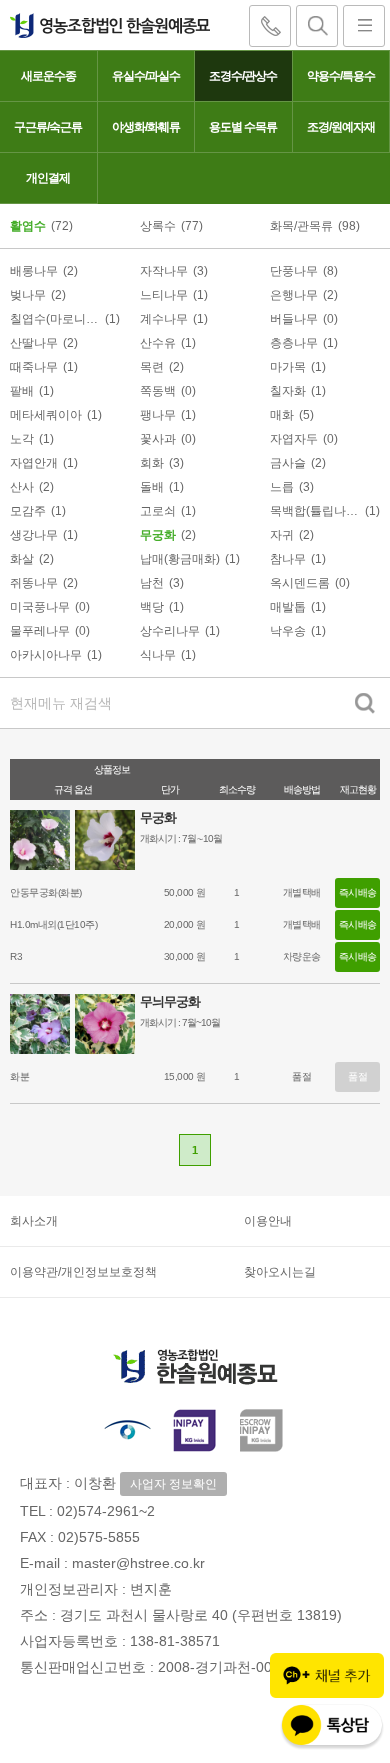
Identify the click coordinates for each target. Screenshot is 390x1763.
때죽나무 (34, 367)
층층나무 (294, 343)
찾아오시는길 (280, 1272)
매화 (282, 415)
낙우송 (288, 631)
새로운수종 (48, 76)
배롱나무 (34, 271)
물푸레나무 (40, 631)
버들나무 (294, 319)
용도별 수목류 (243, 127)
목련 (152, 367)
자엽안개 (34, 463)
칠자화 (288, 391)
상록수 (158, 226)
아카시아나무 (46, 655)
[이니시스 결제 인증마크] (195, 1429)
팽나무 (158, 415)
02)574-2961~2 (106, 1511)
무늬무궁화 (170, 1001)
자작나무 (164, 271)
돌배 (152, 487)
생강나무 (34, 535)
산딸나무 (34, 343)
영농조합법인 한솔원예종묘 (105, 25)
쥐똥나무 (34, 583)
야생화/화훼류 (146, 127)
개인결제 (48, 178)
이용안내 (268, 1221)
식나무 (158, 655)
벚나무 (28, 295)
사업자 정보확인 (173, 1484)
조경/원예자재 (341, 127)
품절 (357, 1076)
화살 (22, 559)
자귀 (282, 535)
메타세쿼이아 (46, 415)
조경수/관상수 (243, 76)
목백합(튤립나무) (315, 511)
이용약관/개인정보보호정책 (83, 1272)
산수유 (158, 343)
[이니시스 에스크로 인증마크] (263, 1429)
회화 (152, 463)
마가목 (288, 367)
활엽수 (28, 226)
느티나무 (164, 295)
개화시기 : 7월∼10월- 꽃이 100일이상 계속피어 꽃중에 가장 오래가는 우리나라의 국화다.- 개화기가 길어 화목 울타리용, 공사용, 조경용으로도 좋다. (254, 840)
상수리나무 (170, 631)
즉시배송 (358, 892)
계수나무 (164, 319)
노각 (22, 439)
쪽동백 (158, 391)
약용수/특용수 (341, 76)
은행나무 (294, 295)
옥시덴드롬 (300, 583)
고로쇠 (158, 511)
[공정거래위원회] (127, 1429)
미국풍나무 (40, 607)
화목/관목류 (301, 226)
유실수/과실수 (146, 76)
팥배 (22, 391)
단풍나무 (294, 271)
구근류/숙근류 (48, 127)
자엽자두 (294, 439)
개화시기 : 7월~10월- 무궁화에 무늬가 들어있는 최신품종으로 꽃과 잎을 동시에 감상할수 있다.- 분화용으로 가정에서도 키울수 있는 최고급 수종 (251, 1024)
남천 (152, 583)
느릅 (282, 487)
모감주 (28, 511)
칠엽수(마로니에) (55, 319)
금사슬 (288, 463)
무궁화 (158, 535)
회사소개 (34, 1221)
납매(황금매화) (180, 559)
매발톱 (288, 607)
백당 (152, 607)
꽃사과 (158, 439)
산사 (22, 487)
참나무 (288, 559)
